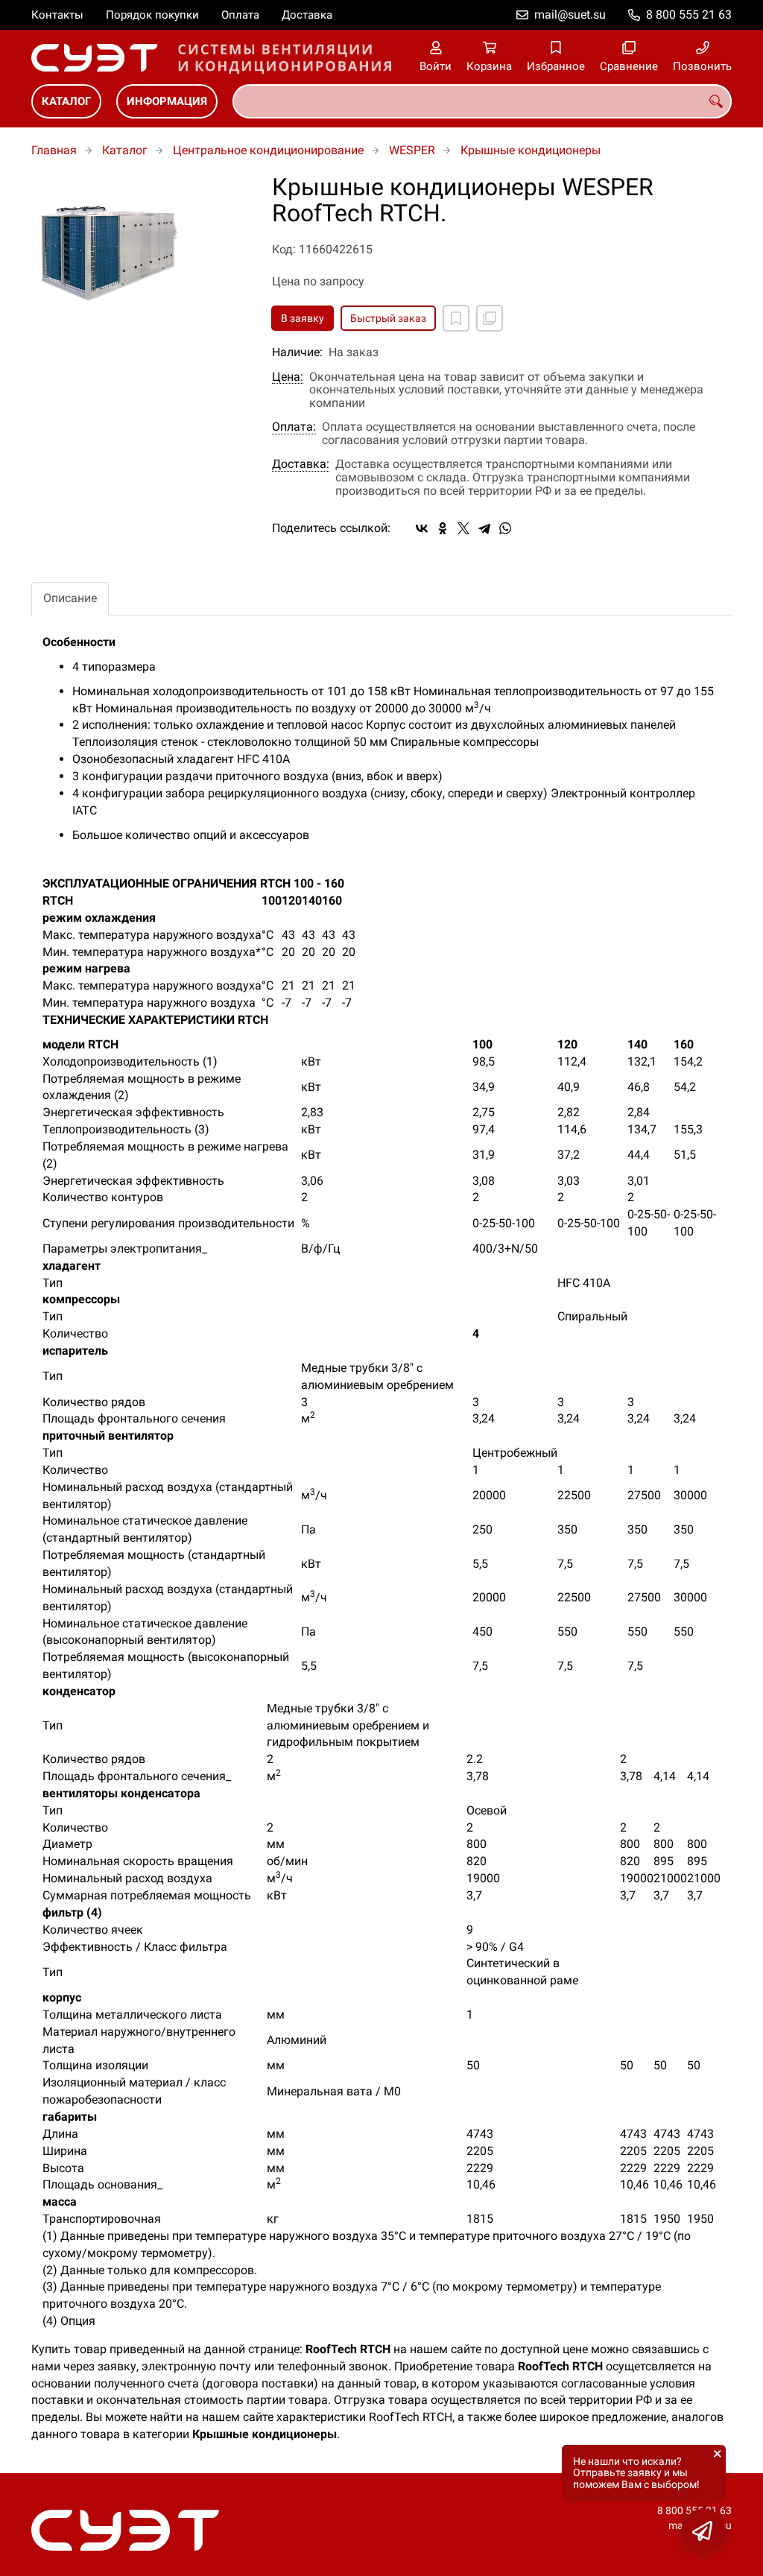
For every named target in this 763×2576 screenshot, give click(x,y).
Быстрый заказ (388, 318)
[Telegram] (484, 528)
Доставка (307, 15)
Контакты (57, 15)
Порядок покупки (152, 15)
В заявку (303, 318)
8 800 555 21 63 (689, 15)
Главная (54, 150)
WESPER (412, 150)
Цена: (288, 377)
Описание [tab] (70, 598)
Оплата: (294, 427)
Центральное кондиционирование (268, 150)
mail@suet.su (570, 15)
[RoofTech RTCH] (140, 249)
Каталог (66, 101)
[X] (463, 528)
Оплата (240, 15)
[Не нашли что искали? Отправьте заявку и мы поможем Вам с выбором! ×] (703, 2531)
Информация (167, 101)
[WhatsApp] (505, 528)
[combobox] (482, 101)
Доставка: (301, 464)
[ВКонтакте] (422, 528)
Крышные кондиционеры (531, 150)
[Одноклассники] (443, 528)
